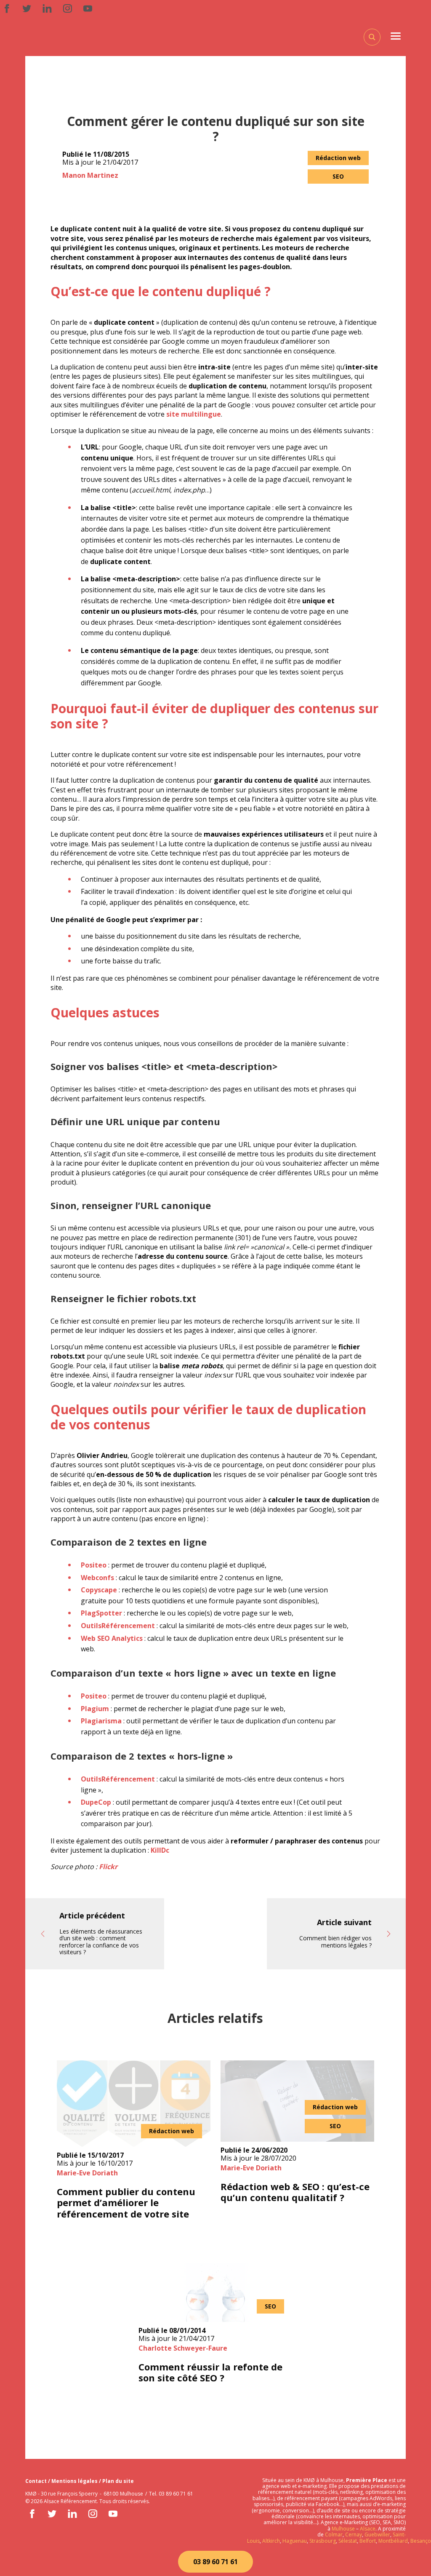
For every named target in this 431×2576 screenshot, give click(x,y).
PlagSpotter (101, 1613)
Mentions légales (75, 2481)
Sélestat (348, 2541)
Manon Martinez (90, 175)
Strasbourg (323, 2541)
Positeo (94, 1565)
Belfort (368, 2541)
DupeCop (96, 1802)
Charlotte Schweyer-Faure (183, 2348)
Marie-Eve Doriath (87, 2173)
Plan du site (118, 2481)
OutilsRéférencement (118, 1626)
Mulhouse (343, 2529)
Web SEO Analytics (112, 1638)
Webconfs (97, 1578)
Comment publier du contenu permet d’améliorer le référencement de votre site (126, 2203)
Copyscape (99, 1590)
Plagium (95, 1709)
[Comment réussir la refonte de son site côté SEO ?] (215, 2292)
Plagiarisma (101, 1721)
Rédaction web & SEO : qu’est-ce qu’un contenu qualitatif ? (295, 2192)
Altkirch (270, 2541)
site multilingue (194, 414)
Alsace (368, 2529)
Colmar (334, 2535)
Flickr (108, 1867)
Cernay (354, 2535)
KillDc (160, 1850)
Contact (37, 2481)
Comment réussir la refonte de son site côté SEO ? (210, 2372)
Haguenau (295, 2541)
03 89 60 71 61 (215, 2562)
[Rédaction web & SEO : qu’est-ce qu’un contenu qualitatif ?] (297, 2101)
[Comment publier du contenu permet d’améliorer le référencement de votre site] (134, 2104)
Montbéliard (393, 2541)
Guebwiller (377, 2535)
